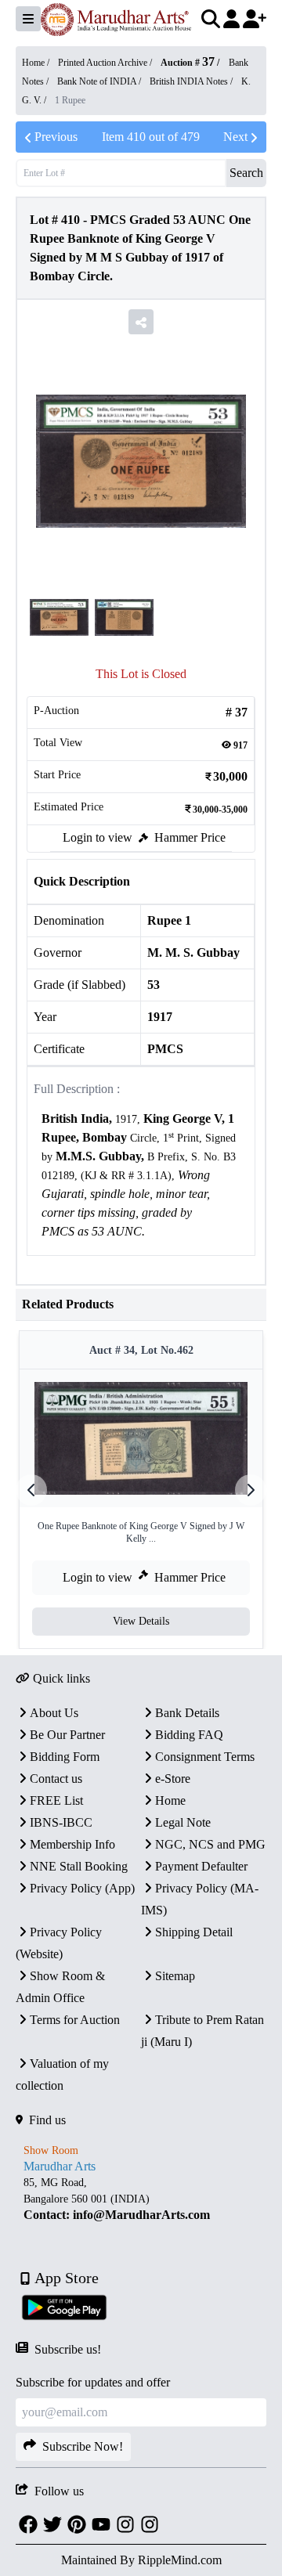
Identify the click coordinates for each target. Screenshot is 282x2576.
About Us (54, 1713)
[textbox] (141, 1176)
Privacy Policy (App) (82, 1888)
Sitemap (175, 1976)
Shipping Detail (194, 1932)
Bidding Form (65, 1757)
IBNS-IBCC (61, 1822)
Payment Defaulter (201, 1866)
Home (170, 1800)
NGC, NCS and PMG (210, 1844)
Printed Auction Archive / (106, 63)
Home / (37, 63)
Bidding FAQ (189, 1735)
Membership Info (72, 1844)
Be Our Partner (67, 1735)
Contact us (56, 1779)
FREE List (56, 1800)
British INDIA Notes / (192, 81)
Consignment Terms (205, 1757)
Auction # (188, 63)
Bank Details (187, 1713)
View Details (141, 1621)
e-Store (173, 1779)
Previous (56, 137)
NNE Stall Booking (79, 1866)
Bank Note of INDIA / (100, 81)
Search (246, 173)
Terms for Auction (75, 2020)
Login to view (98, 837)
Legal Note (183, 1822)
